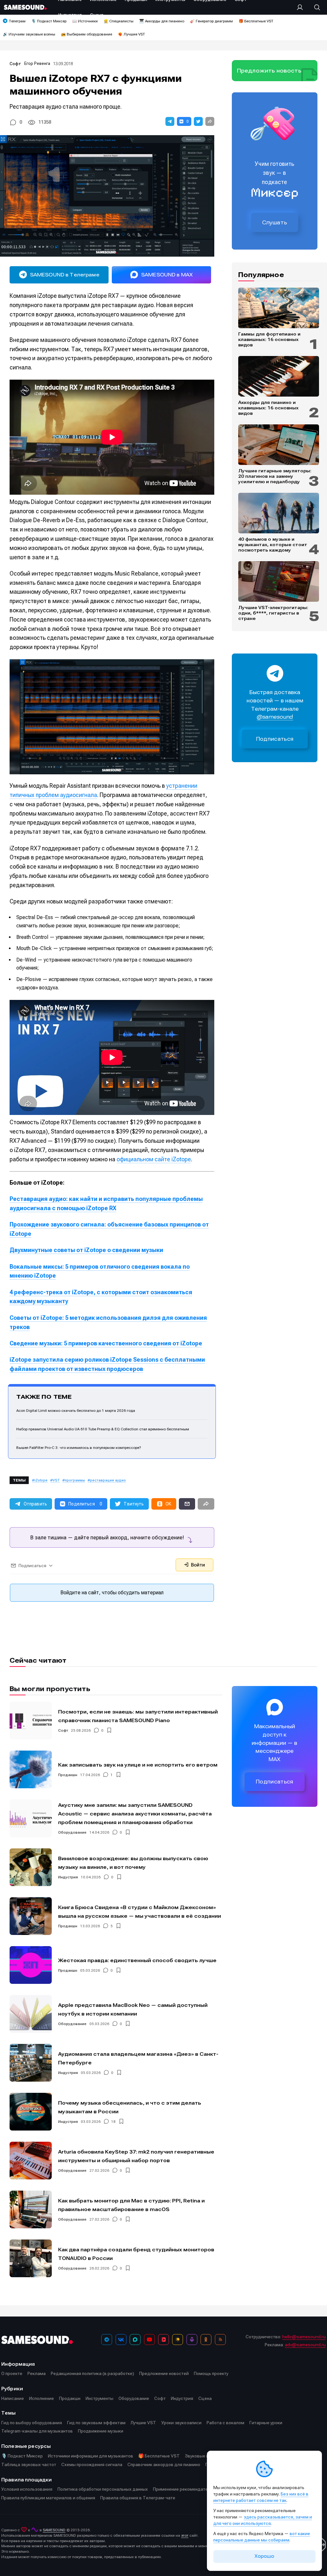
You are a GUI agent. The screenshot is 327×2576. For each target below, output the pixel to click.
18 (113, 2122)
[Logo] (25, 7)
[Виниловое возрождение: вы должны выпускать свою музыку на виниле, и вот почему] (31, 1867)
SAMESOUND (54, 2530)
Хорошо (264, 2556)
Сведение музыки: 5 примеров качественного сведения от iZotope (106, 1343)
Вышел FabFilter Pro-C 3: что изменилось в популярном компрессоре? (79, 1448)
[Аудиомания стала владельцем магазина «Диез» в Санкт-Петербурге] (31, 2063)
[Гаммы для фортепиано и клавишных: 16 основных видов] (279, 308)
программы (75, 1480)
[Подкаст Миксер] (192, 2340)
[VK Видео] (163, 2340)
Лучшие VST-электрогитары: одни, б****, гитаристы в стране (273, 613)
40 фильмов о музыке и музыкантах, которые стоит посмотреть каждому (273, 545)
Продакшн (68, 1775)
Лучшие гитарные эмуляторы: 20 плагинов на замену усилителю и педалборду (275, 476)
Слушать (275, 222)
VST (56, 1480)
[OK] (206, 2340)
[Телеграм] (107, 2340)
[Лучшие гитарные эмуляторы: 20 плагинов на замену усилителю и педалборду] (279, 445)
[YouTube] (149, 2340)
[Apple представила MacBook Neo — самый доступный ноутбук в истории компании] (31, 2014)
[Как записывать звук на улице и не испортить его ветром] (31, 1769)
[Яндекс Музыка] (178, 2340)
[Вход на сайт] (302, 7)
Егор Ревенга (37, 63)
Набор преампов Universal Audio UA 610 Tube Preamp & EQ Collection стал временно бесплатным (103, 1429)
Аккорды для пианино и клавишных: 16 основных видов (268, 408)
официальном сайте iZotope (154, 1159)
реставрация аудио (108, 1480)
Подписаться (275, 739)
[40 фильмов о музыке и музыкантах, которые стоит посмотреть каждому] (279, 513)
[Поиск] (314, 7)
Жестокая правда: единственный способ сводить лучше (137, 1960)
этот (185, 2535)
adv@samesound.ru (305, 2345)
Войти (197, 1565)
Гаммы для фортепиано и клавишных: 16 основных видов (269, 339)
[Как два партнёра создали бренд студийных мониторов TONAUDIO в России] (31, 2258)
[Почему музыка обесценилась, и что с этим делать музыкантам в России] (31, 2112)
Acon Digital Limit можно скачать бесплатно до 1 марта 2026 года (76, 1411)
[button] (170, 121)
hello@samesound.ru (304, 2337)
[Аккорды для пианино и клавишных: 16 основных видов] (279, 376)
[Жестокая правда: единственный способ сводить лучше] (31, 1965)
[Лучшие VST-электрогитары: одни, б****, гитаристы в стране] (279, 581)
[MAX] (135, 2340)
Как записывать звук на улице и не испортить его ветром (138, 1765)
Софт (15, 64)
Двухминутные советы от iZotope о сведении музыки (86, 1250)
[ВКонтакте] (121, 2340)
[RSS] (220, 2340)
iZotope (41, 1480)
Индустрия (68, 1877)
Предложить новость (269, 71)
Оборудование (72, 1832)
